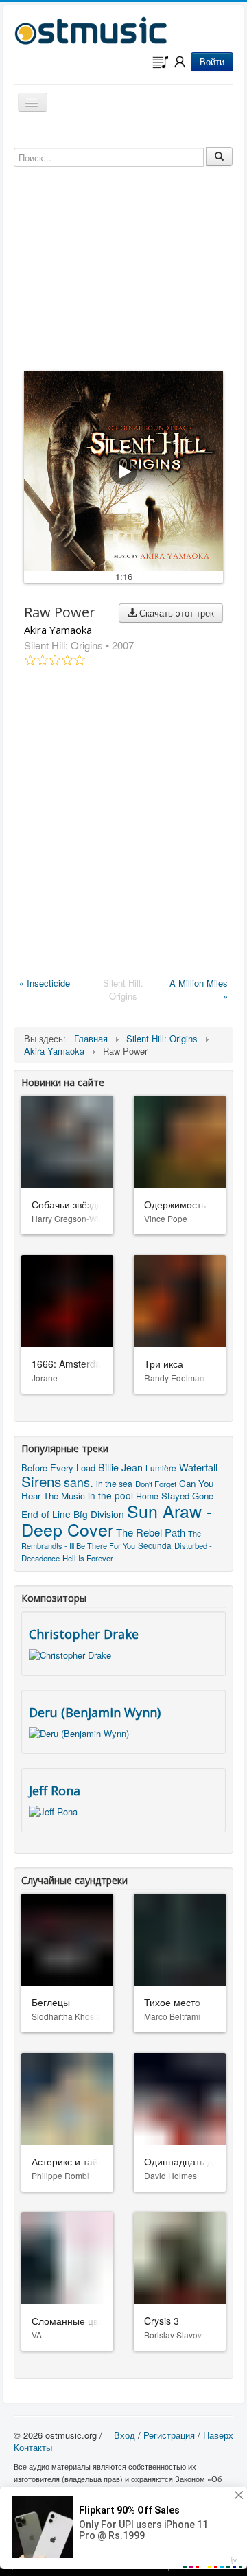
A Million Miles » (199, 989)
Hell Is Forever (88, 1558)
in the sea (114, 1483)
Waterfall (198, 1467)
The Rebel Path (151, 1532)
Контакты (33, 2447)
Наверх (218, 2435)
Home (147, 1496)
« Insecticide (45, 983)
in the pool (110, 1495)
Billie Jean (120, 1467)
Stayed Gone (187, 1496)
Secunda (155, 1545)
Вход (125, 2435)
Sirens (41, 1481)
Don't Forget (156, 1484)
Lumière (161, 1468)
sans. (79, 1482)
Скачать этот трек (175, 613)
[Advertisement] (123, 821)
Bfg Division (99, 1514)
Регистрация (169, 2435)
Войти (212, 61)
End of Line (46, 1514)
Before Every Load (58, 1468)
